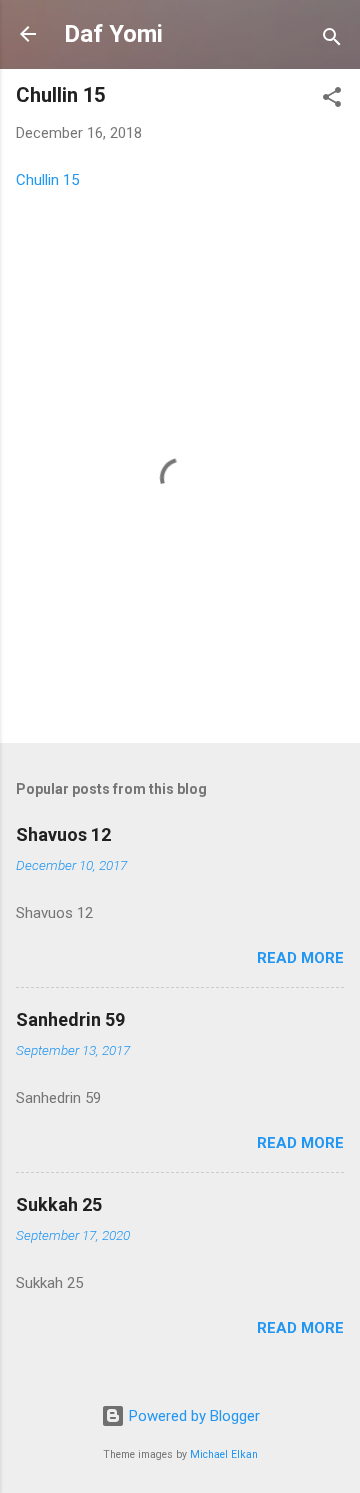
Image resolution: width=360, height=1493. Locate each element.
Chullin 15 (47, 180)
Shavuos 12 (63, 834)
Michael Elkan (224, 1454)
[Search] (332, 40)
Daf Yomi (113, 34)
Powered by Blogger (192, 1416)
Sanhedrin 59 (70, 1019)
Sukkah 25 (59, 1204)
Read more (300, 958)
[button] (332, 100)
